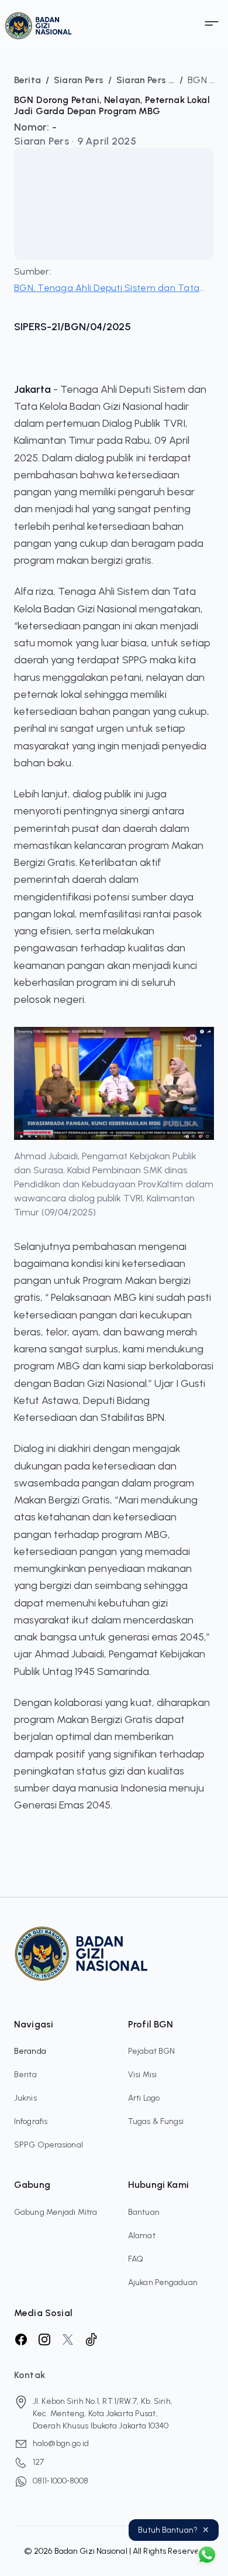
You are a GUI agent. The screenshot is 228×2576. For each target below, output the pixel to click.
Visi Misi (142, 2075)
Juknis (25, 2098)
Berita (25, 2075)
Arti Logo (144, 2098)
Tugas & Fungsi (156, 2121)
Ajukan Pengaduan (163, 2282)
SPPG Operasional (49, 2145)
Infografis (31, 2121)
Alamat (142, 2236)
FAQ (136, 2259)
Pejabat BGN (151, 2051)
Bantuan (144, 2212)
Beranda (30, 2051)
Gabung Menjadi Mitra (56, 2212)
